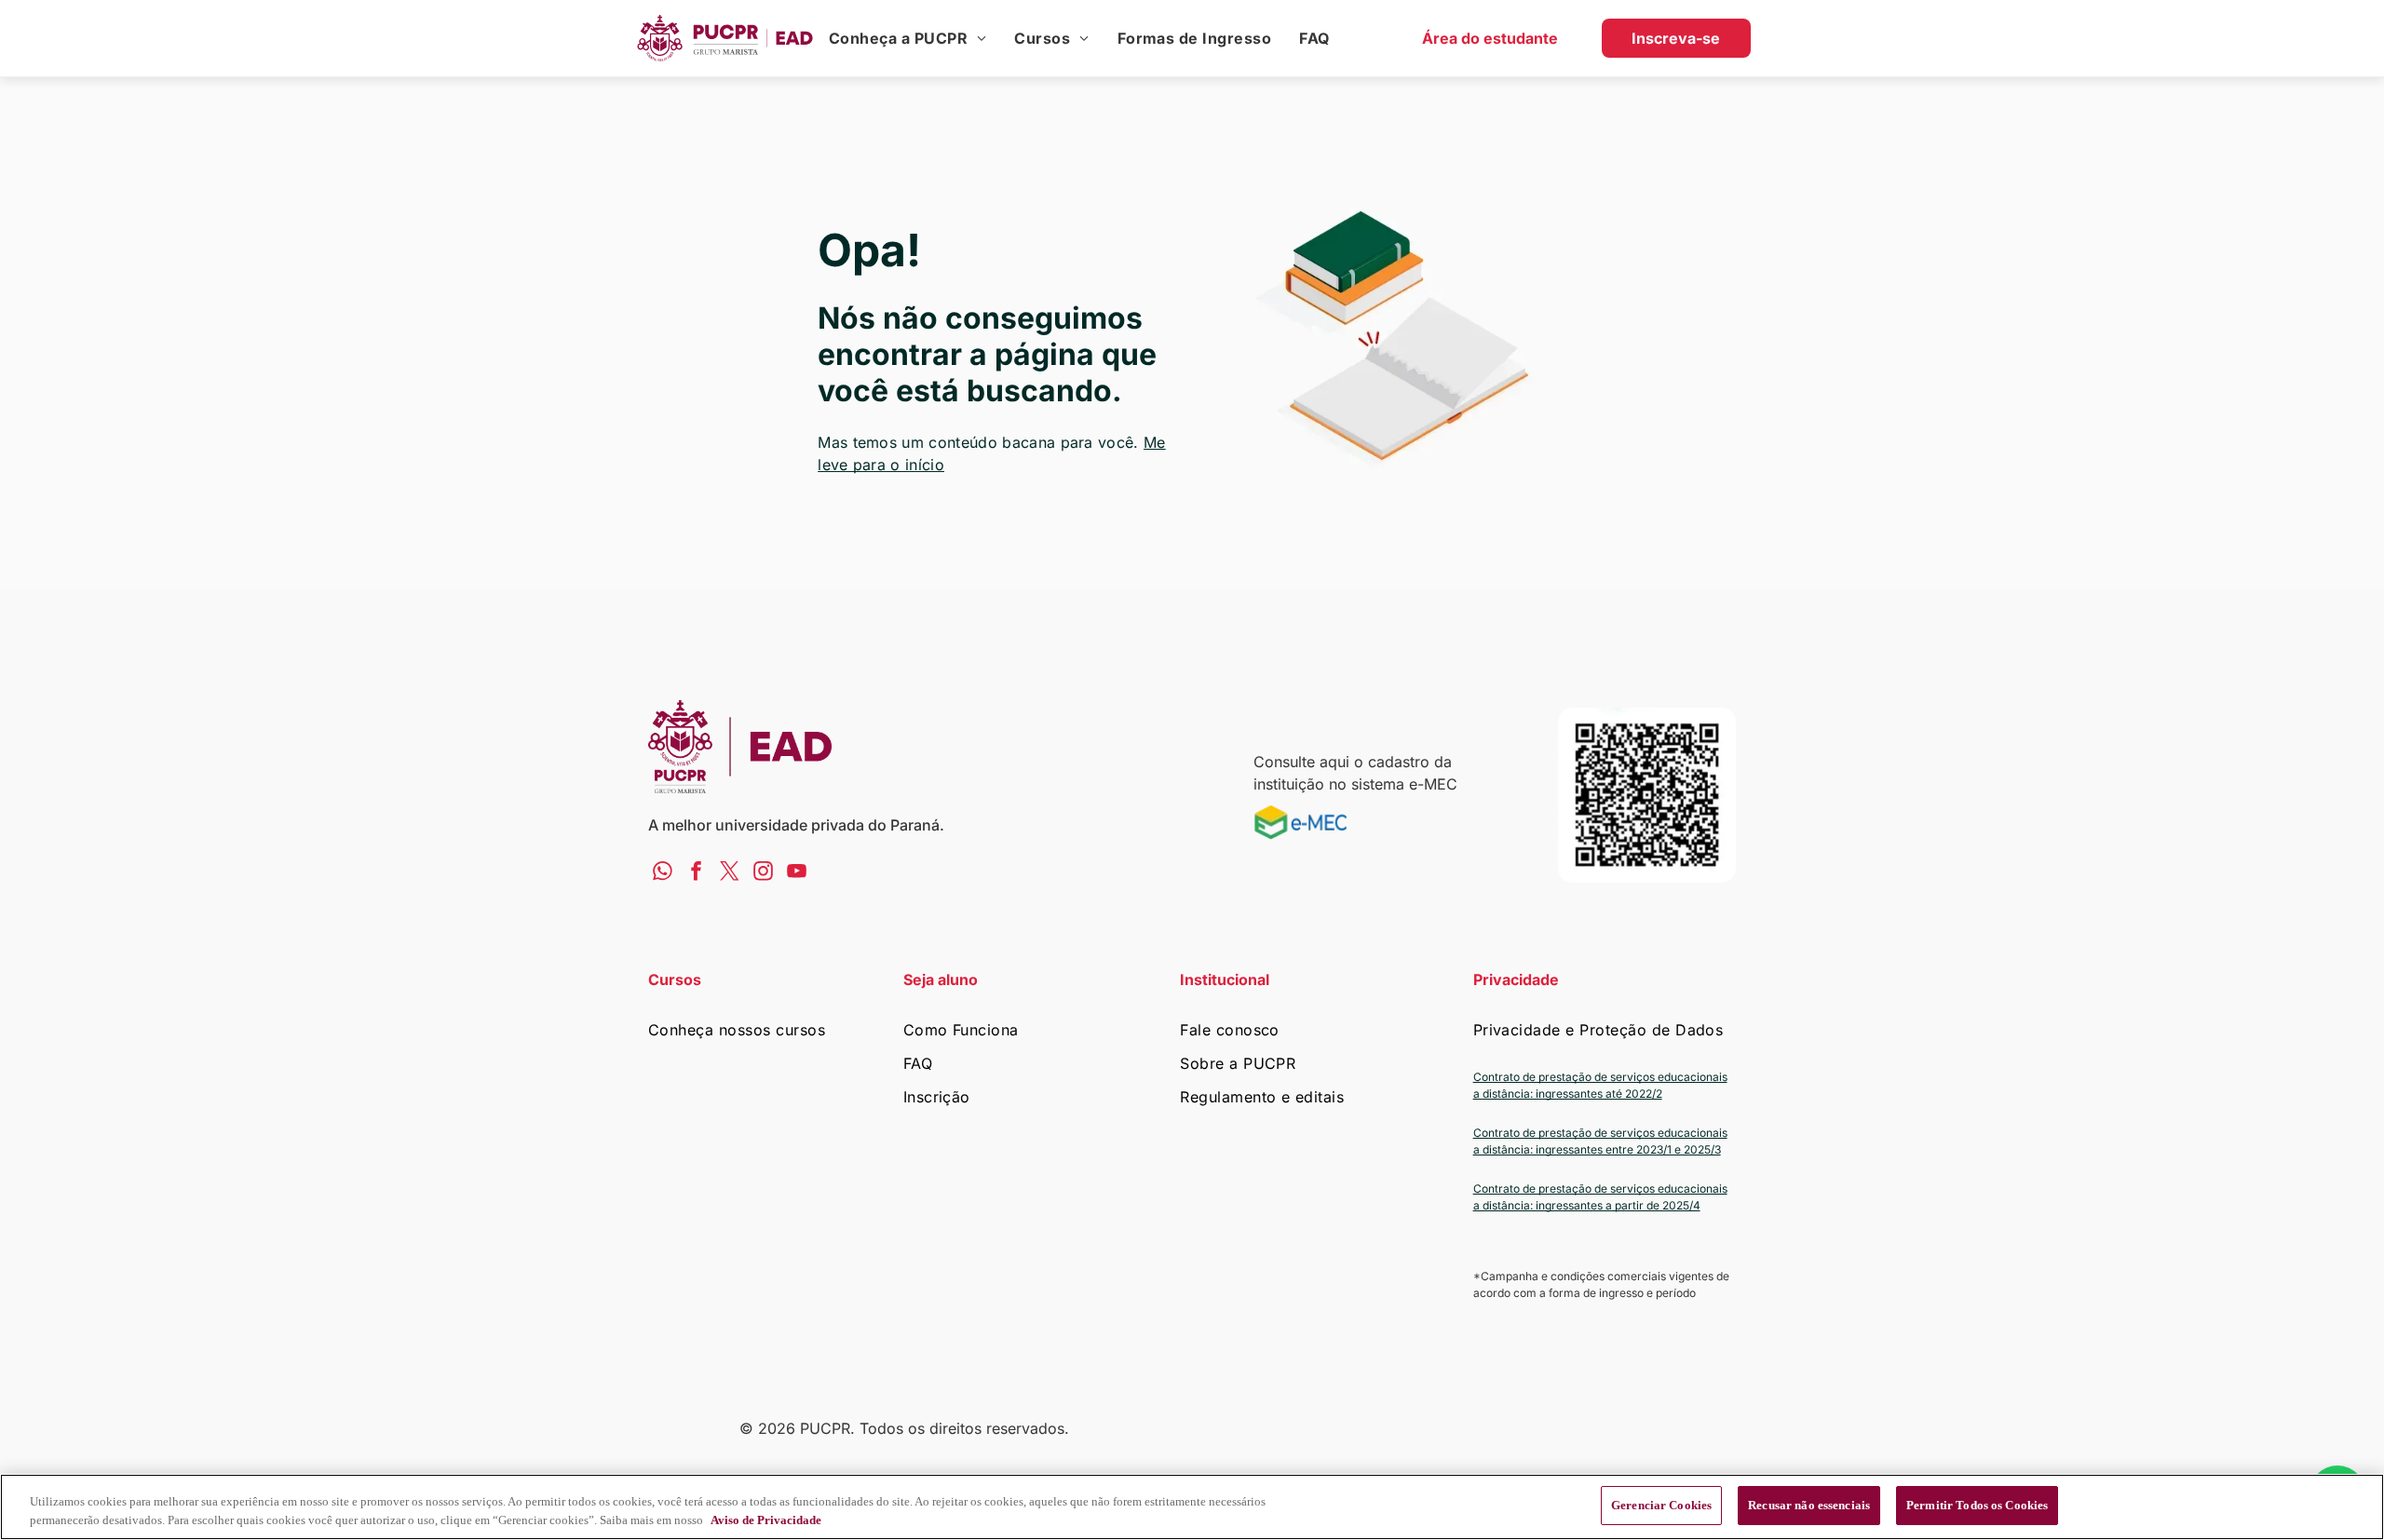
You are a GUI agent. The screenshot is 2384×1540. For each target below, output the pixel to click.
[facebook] (696, 873)
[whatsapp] (663, 873)
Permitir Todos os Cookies (1977, 1505)
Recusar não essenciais (1809, 1505)
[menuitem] (908, 38)
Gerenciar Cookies (1661, 1505)
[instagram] (763, 873)
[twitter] (730, 873)
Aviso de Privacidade (766, 1520)
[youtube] (797, 873)
